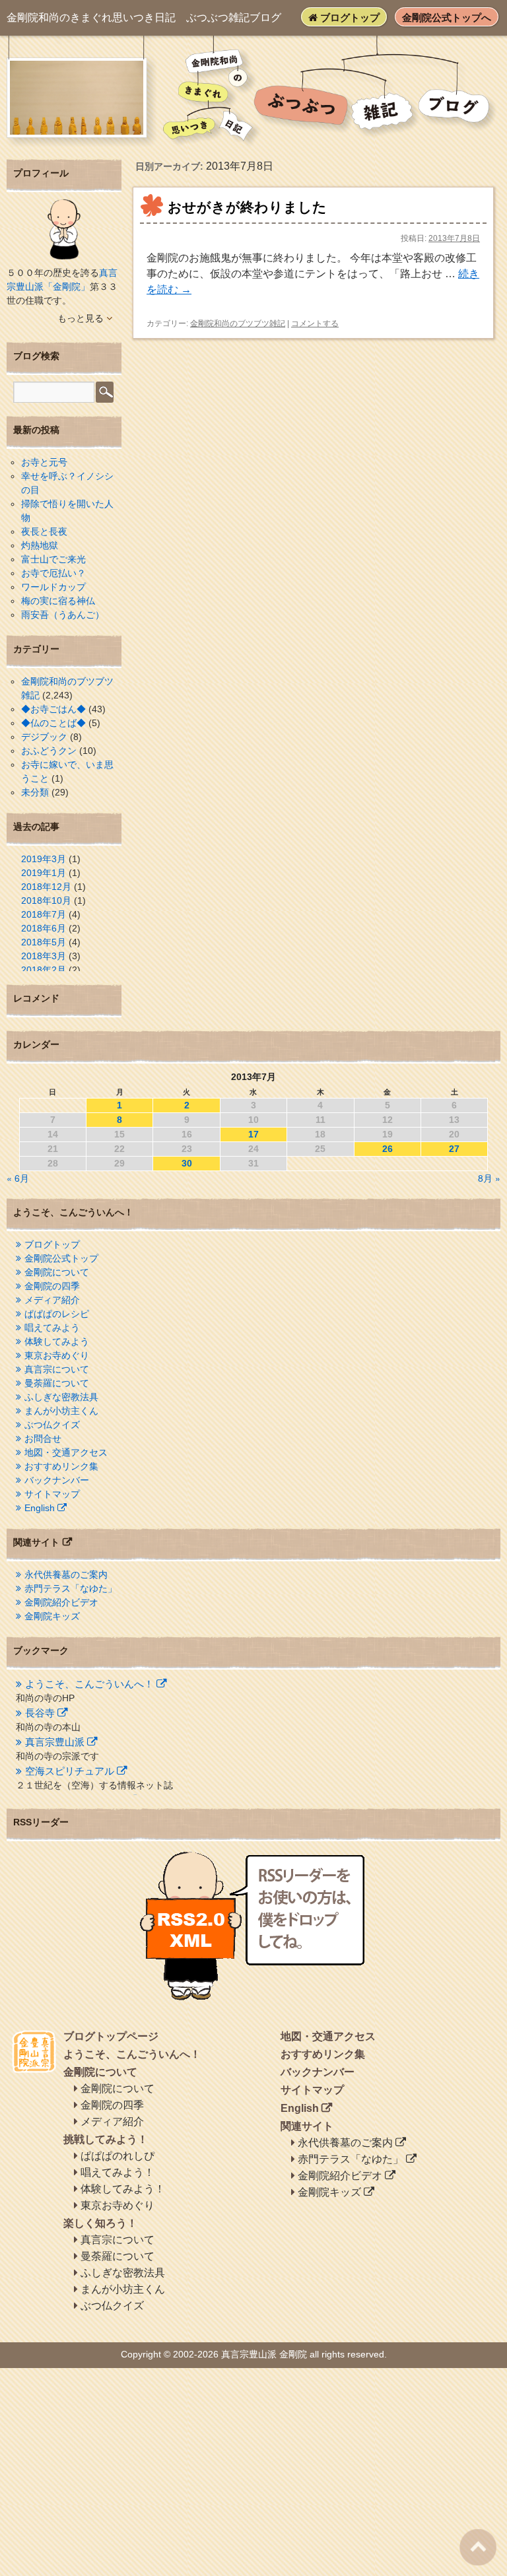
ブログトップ (349, 17)
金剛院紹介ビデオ (61, 1602)
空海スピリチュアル (70, 1771)
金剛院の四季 (52, 1286)
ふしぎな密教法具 (61, 1397)
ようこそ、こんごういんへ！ (89, 1684)
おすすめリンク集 (61, 1466)
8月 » (489, 1178)
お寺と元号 (44, 462)
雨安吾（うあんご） (63, 615)
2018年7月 (44, 914)
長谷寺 (40, 1713)
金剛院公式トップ (61, 1258)
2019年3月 (44, 859)
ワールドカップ (53, 587)
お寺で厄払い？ (53, 573)
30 (187, 1163)
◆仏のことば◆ (53, 723)
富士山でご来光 (53, 559)
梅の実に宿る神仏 (58, 601)
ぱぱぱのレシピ (57, 1314)
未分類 (35, 792)
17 (253, 1134)
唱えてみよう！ (118, 2172)
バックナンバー (57, 1480)
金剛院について (57, 1272)
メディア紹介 (52, 1300)
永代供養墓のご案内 (66, 1575)
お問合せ (43, 1439)
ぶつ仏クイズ (52, 1425)
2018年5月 (44, 942)
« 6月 (18, 1178)
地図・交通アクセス (66, 1452)
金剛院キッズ (52, 1616)
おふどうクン (49, 751)
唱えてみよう (52, 1328)
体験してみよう (57, 1341)
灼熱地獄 (40, 545)
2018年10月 (46, 900)
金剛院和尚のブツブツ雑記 (238, 323)
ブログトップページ (111, 2036)
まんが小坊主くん (61, 1411)
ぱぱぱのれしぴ (118, 2156)
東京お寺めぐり (57, 1355)
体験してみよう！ (123, 2189)
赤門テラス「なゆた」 (71, 1588)
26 (388, 1149)
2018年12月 (46, 887)
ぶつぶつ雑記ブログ (144, 17)
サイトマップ (52, 1494)
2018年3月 (44, 956)
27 (454, 1149)
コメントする (315, 323)
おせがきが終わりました (247, 207)
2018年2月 (44, 970)
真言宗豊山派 (55, 1742)
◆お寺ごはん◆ (53, 709)
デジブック (44, 737)
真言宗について (57, 1369)
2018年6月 (44, 928)
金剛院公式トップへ (447, 17)
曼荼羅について (57, 1383)
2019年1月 (44, 873)
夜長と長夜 (44, 531)
